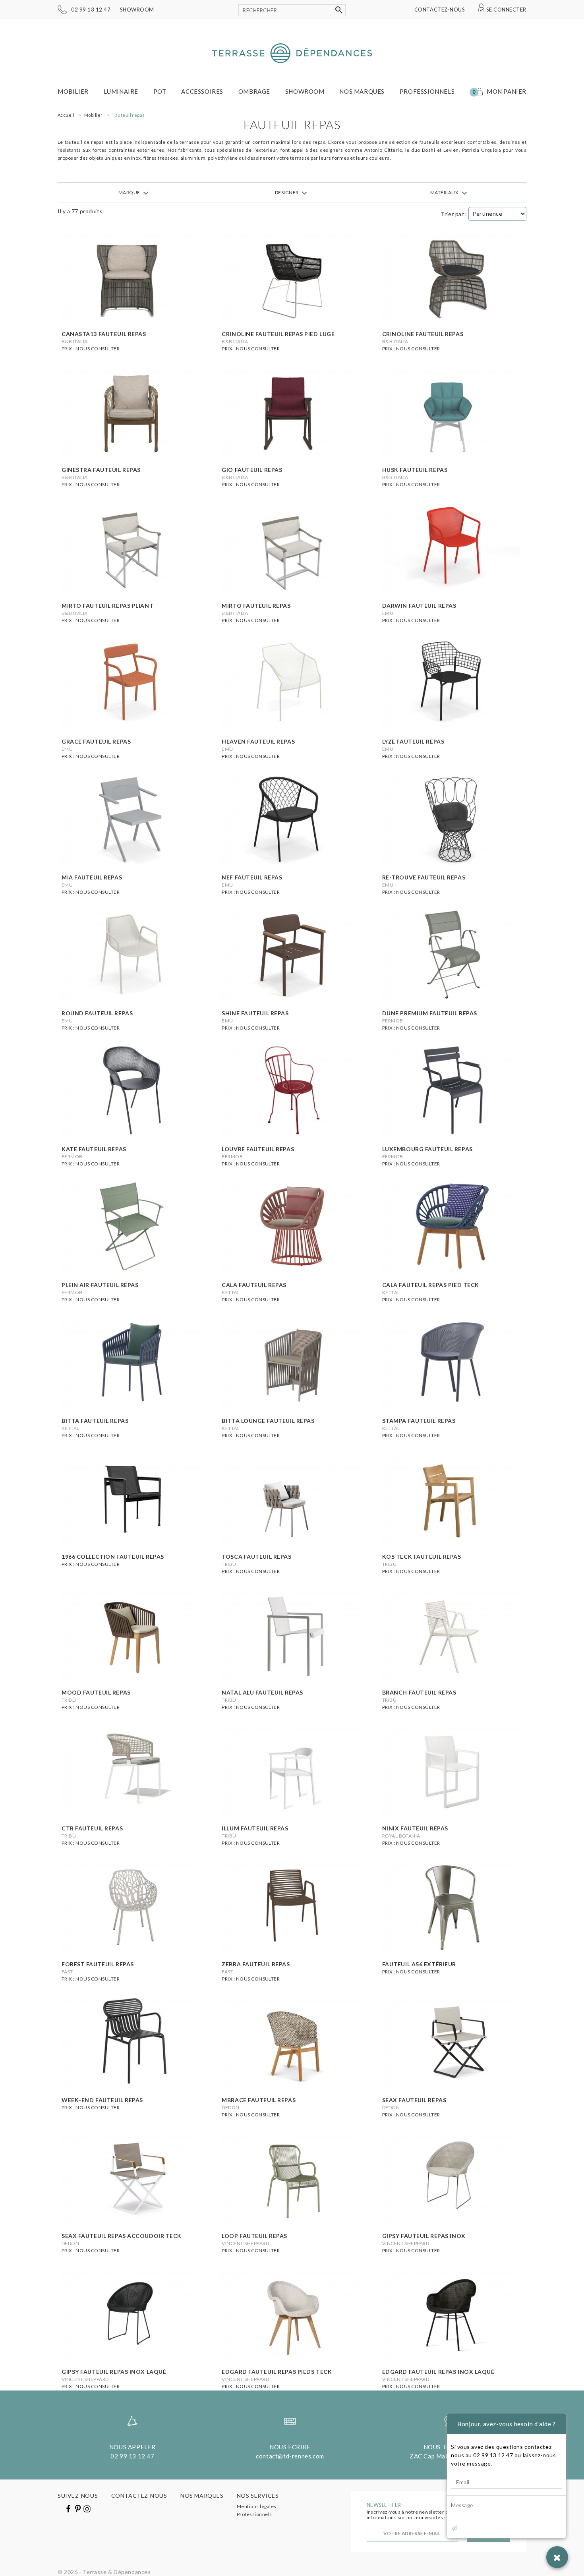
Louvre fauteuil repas (258, 1149)
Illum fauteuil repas (255, 1828)
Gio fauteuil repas (252, 470)
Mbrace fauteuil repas (259, 2100)
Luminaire (121, 91)
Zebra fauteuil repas (256, 1964)
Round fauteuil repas (97, 1013)
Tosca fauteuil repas (256, 1557)
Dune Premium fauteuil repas (430, 1013)
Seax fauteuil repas (414, 2100)
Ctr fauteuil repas (92, 1828)
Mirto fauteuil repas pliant (107, 606)
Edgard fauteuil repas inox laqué (438, 2372)
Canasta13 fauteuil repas (104, 334)
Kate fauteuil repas (94, 1149)
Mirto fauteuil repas (256, 606)
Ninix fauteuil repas (415, 1828)
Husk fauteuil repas (415, 470)
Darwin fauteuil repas (419, 606)
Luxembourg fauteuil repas (427, 1149)
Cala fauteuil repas (254, 1285)
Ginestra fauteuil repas (101, 470)
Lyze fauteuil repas (413, 741)
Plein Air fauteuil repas (100, 1285)
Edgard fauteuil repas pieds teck (277, 2372)
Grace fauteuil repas (96, 741)
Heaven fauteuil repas (258, 741)
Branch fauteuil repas (419, 1692)
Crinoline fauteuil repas (423, 334)
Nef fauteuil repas (252, 877)
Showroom (137, 10)
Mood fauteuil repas (96, 1692)
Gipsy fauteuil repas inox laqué (114, 2372)
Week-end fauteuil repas (102, 2100)
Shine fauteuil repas (255, 1013)
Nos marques (362, 91)
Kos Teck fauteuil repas (422, 1557)
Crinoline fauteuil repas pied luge (278, 334)
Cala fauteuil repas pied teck (431, 1285)
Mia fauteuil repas (92, 877)
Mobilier (73, 91)
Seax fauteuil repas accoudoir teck (122, 2236)
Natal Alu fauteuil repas (262, 1692)
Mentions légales (257, 2506)
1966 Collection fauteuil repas (113, 1557)
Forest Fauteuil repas (98, 1964)
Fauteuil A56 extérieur (419, 1964)
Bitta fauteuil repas (95, 1421)
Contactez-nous (440, 10)
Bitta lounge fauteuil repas (268, 1421)
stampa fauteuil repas (419, 1421)
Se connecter (506, 10)
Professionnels (427, 91)
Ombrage (254, 91)
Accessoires (202, 91)
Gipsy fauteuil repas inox (424, 2236)
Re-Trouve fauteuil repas (424, 877)
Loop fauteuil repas (254, 2236)
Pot (160, 91)
